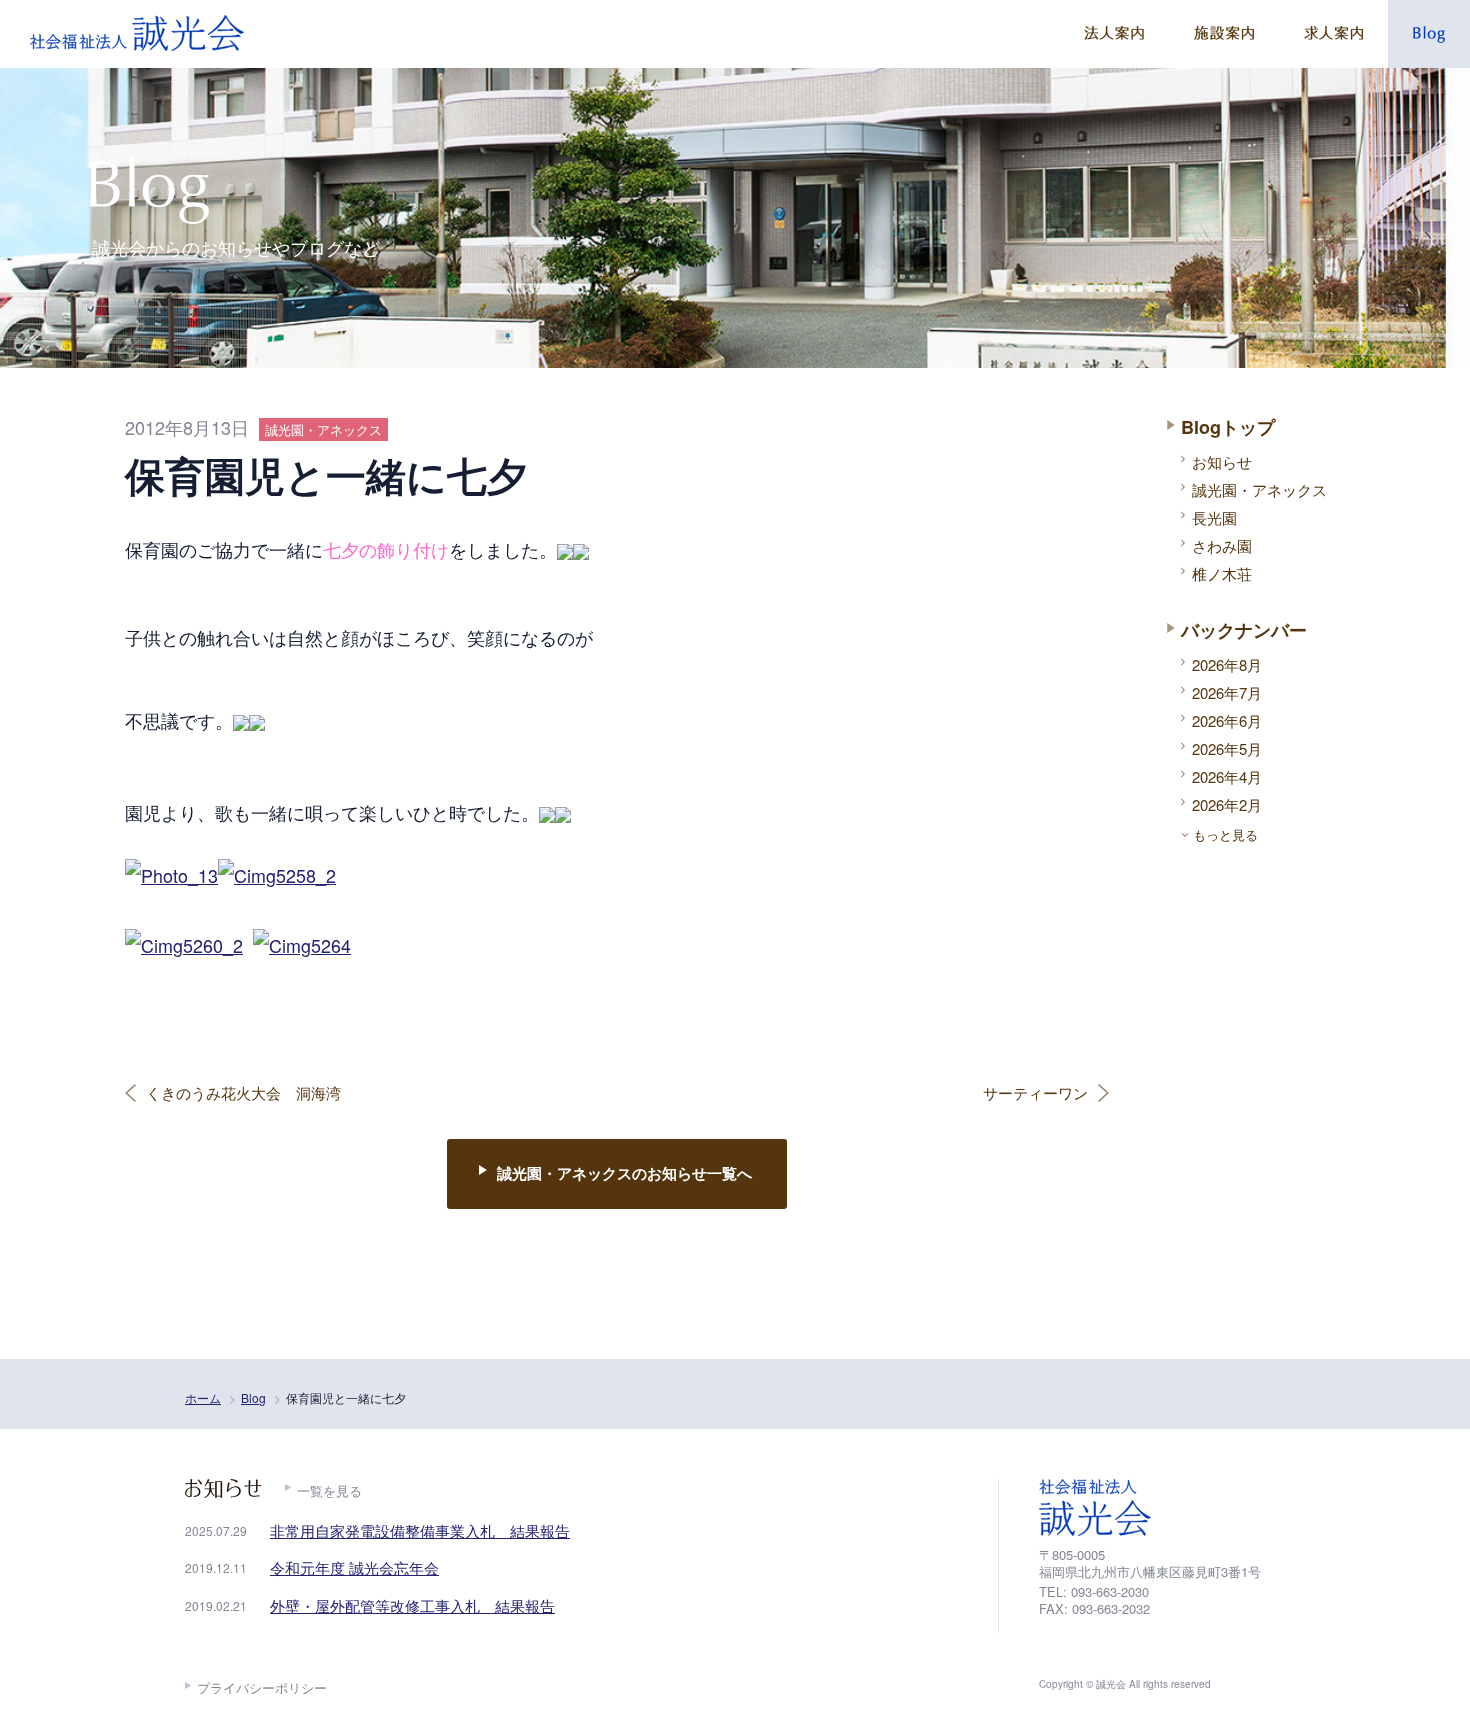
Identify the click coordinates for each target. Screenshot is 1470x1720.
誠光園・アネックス (1259, 489)
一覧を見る (329, 1490)
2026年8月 (1227, 664)
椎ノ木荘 (1222, 573)
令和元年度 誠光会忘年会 (354, 1567)
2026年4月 (1227, 776)
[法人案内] (1114, 34)
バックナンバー (1244, 630)
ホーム (203, 1397)
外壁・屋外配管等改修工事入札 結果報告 (412, 1605)
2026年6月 (1227, 720)
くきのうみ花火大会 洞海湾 (243, 1093)
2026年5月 (1227, 748)
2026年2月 (1227, 804)
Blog (253, 1397)
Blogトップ (1228, 427)
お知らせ (1222, 461)
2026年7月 (1227, 692)
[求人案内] (1333, 34)
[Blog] (1429, 34)
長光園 (1214, 517)
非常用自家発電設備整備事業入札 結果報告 (420, 1530)
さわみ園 (1222, 545)
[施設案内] (1224, 34)
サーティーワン (1035, 1093)
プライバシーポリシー (262, 1687)
